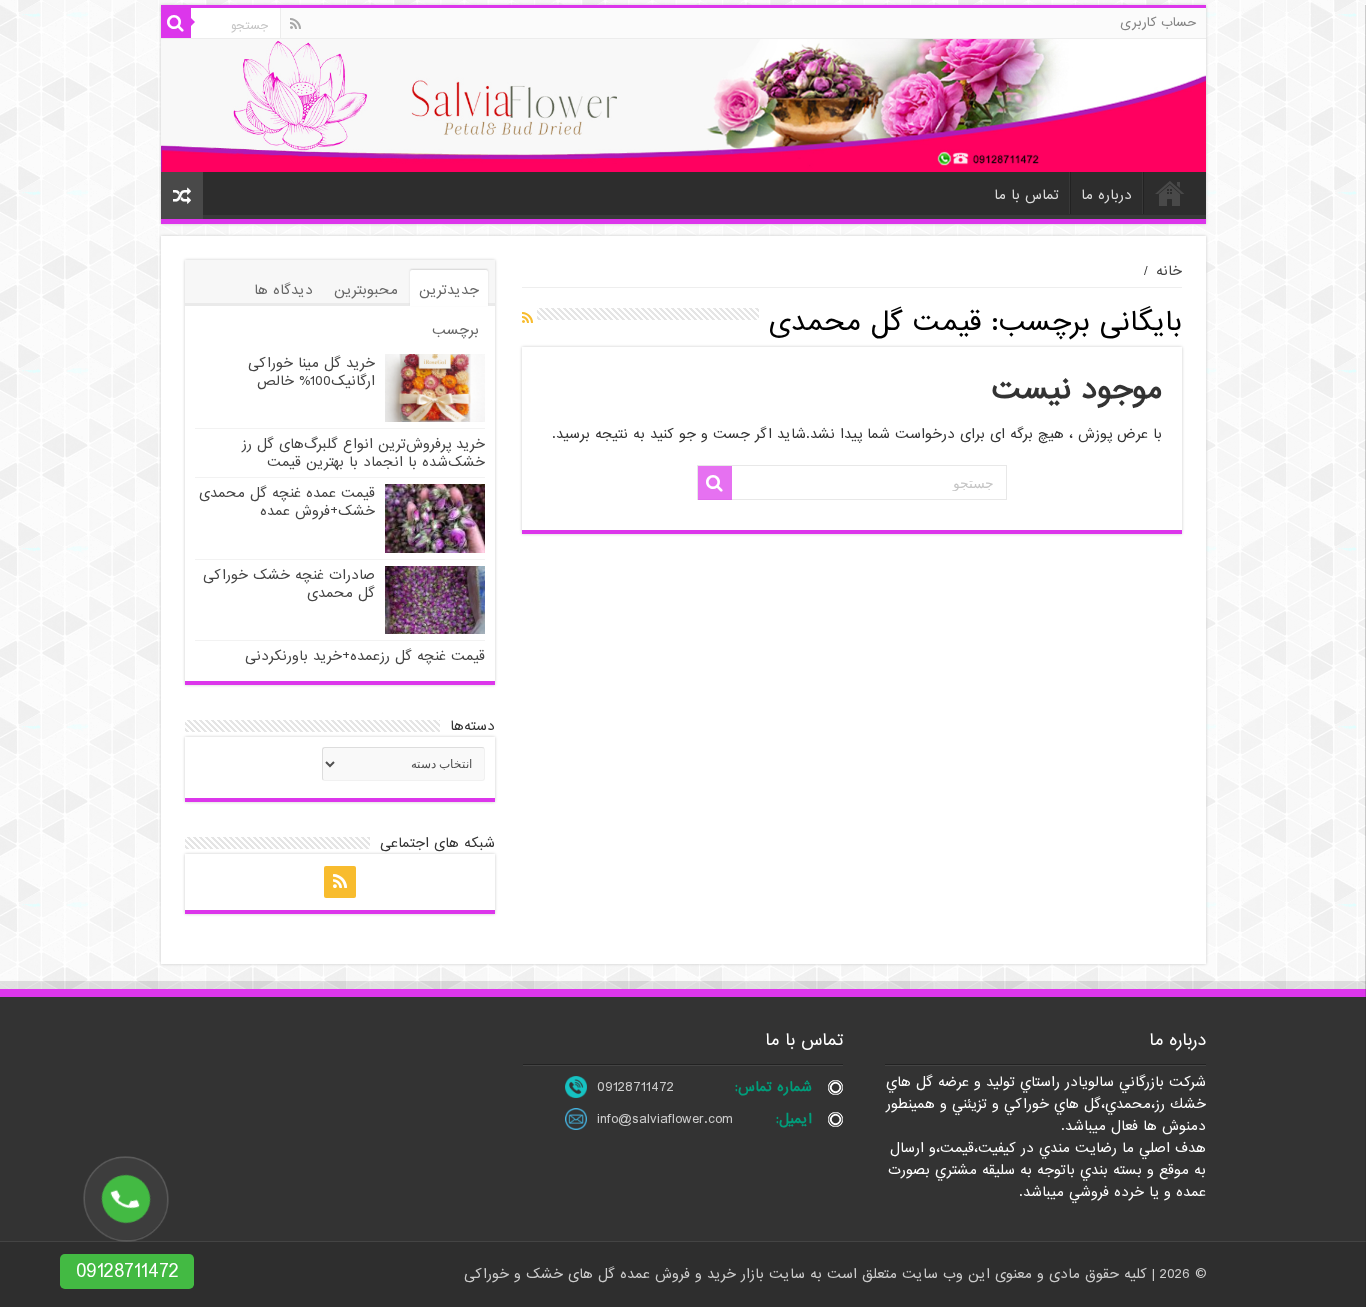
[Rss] (295, 24)
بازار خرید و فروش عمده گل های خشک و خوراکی (616, 1274)
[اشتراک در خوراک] (527, 319)
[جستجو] (176, 23)
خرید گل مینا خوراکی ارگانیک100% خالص (311, 372)
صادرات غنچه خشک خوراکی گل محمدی (289, 584)
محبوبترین (366, 290)
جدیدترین (449, 290)
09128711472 (635, 1087)
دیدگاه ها (283, 290)
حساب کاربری (1158, 22)
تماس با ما (1026, 195)
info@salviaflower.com (665, 1119)
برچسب (455, 330)
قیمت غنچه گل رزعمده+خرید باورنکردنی (365, 656)
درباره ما (1106, 195)
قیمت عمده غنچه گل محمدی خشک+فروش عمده (287, 502)
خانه (1170, 193)
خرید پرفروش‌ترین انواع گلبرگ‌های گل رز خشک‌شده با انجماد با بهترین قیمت (363, 453)
